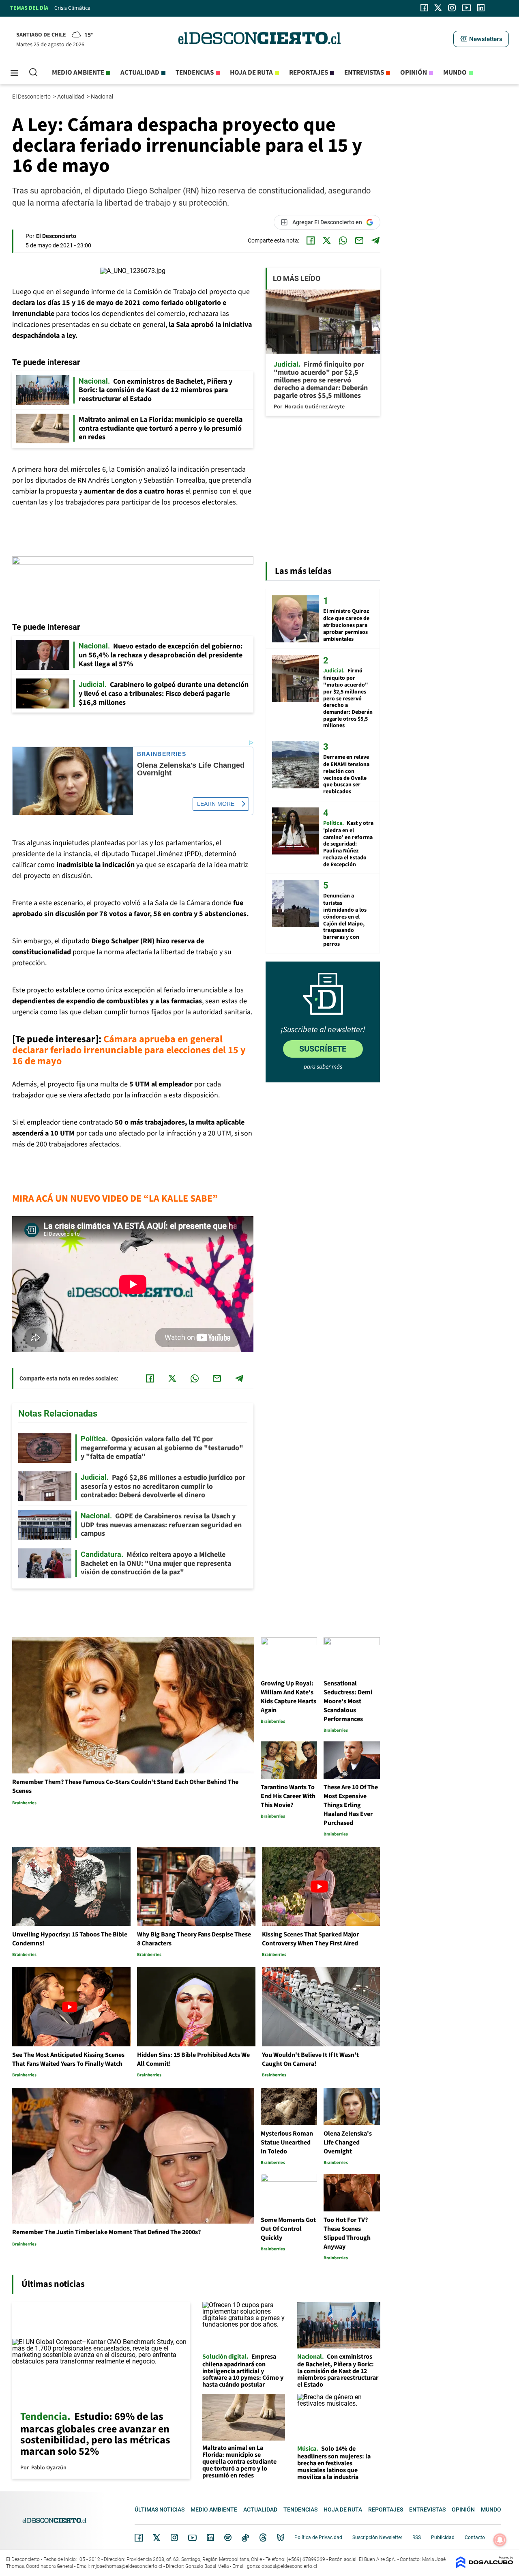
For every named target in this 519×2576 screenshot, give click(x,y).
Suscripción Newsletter (377, 2537)
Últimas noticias (160, 2509)
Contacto (475, 2537)
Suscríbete (323, 1049)
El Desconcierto (32, 97)
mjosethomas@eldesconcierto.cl (127, 2566)
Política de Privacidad (318, 2537)
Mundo (455, 73)
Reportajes (309, 73)
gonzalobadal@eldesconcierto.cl (282, 2566)
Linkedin (210, 2537)
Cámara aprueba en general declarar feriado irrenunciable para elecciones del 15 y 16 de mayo (129, 1050)
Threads (263, 2538)
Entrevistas (364, 73)
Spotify (228, 2537)
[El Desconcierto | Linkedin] (481, 8)
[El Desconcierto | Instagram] (452, 8)
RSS (417, 2537)
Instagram (174, 2537)
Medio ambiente (78, 73)
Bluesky (281, 2537)
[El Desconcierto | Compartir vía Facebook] (311, 240)
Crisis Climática (72, 8)
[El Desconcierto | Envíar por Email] (359, 240)
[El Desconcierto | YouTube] (466, 8)
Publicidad (443, 2537)
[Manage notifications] (500, 2540)
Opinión (414, 73)
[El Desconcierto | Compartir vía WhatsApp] (343, 240)
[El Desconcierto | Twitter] (438, 8)
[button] (481, 39)
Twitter (157, 2537)
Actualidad (140, 73)
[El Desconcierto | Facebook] (424, 8)
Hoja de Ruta (251, 73)
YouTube (192, 2538)
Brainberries (162, 754)
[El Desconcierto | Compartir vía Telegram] (375, 240)
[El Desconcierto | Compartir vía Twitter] (327, 240)
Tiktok (245, 2537)
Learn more (216, 804)
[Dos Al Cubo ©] (485, 2566)
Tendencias (195, 73)
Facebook (139, 2537)
